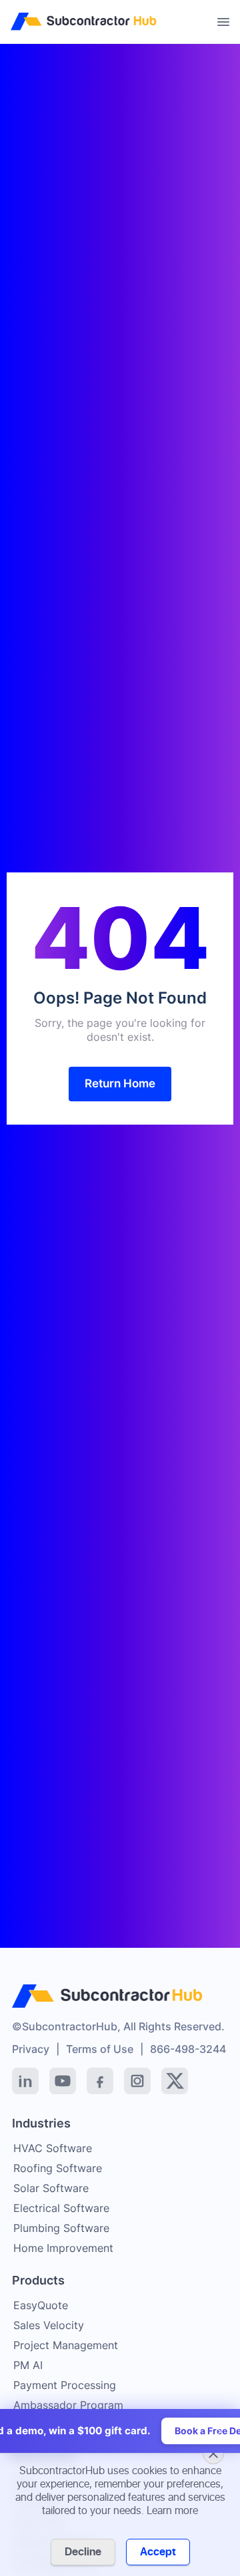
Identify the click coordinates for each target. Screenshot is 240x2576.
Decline (83, 2552)
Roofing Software (58, 2168)
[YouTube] (63, 2081)
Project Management (66, 2345)
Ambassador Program (68, 2405)
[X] (175, 2081)
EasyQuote (41, 2305)
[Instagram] (137, 2081)
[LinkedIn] (25, 2081)
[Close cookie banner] (213, 2454)
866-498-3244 (188, 2049)
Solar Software (51, 2188)
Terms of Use (100, 2049)
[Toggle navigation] (223, 22)
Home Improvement (63, 2248)
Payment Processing (65, 2385)
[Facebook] (100, 2081)
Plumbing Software (61, 2228)
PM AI (28, 2365)
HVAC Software (53, 2148)
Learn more (172, 2511)
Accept (158, 2552)
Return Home (120, 1083)
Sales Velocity (49, 2325)
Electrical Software (61, 2208)
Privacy (31, 2049)
